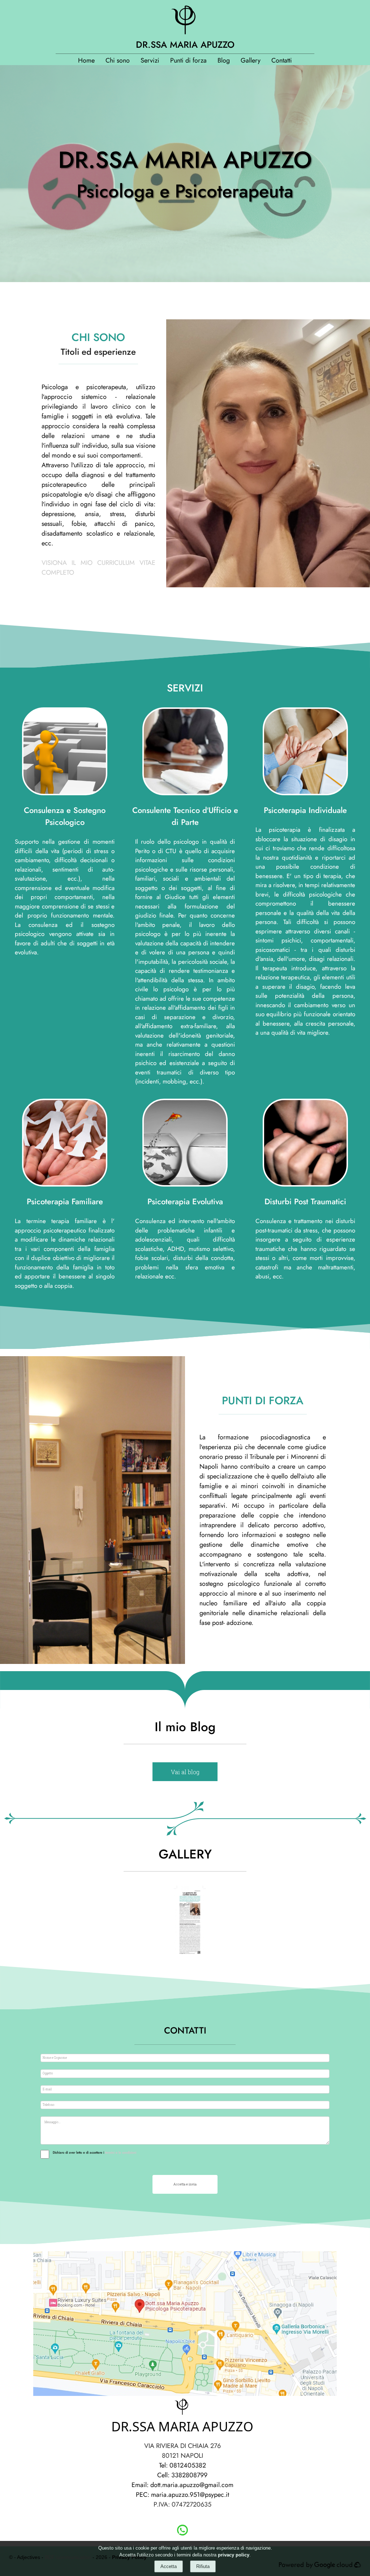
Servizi (150, 60)
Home (86, 60)
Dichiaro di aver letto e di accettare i (78, 2152)
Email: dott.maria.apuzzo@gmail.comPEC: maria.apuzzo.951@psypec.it (182, 2490)
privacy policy (234, 2555)
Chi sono (118, 60)
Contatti (282, 60)
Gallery (251, 60)
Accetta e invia (185, 2184)
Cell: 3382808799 (182, 2475)
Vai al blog (185, 1772)
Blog (224, 60)
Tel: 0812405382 (182, 2465)
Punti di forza (188, 60)
